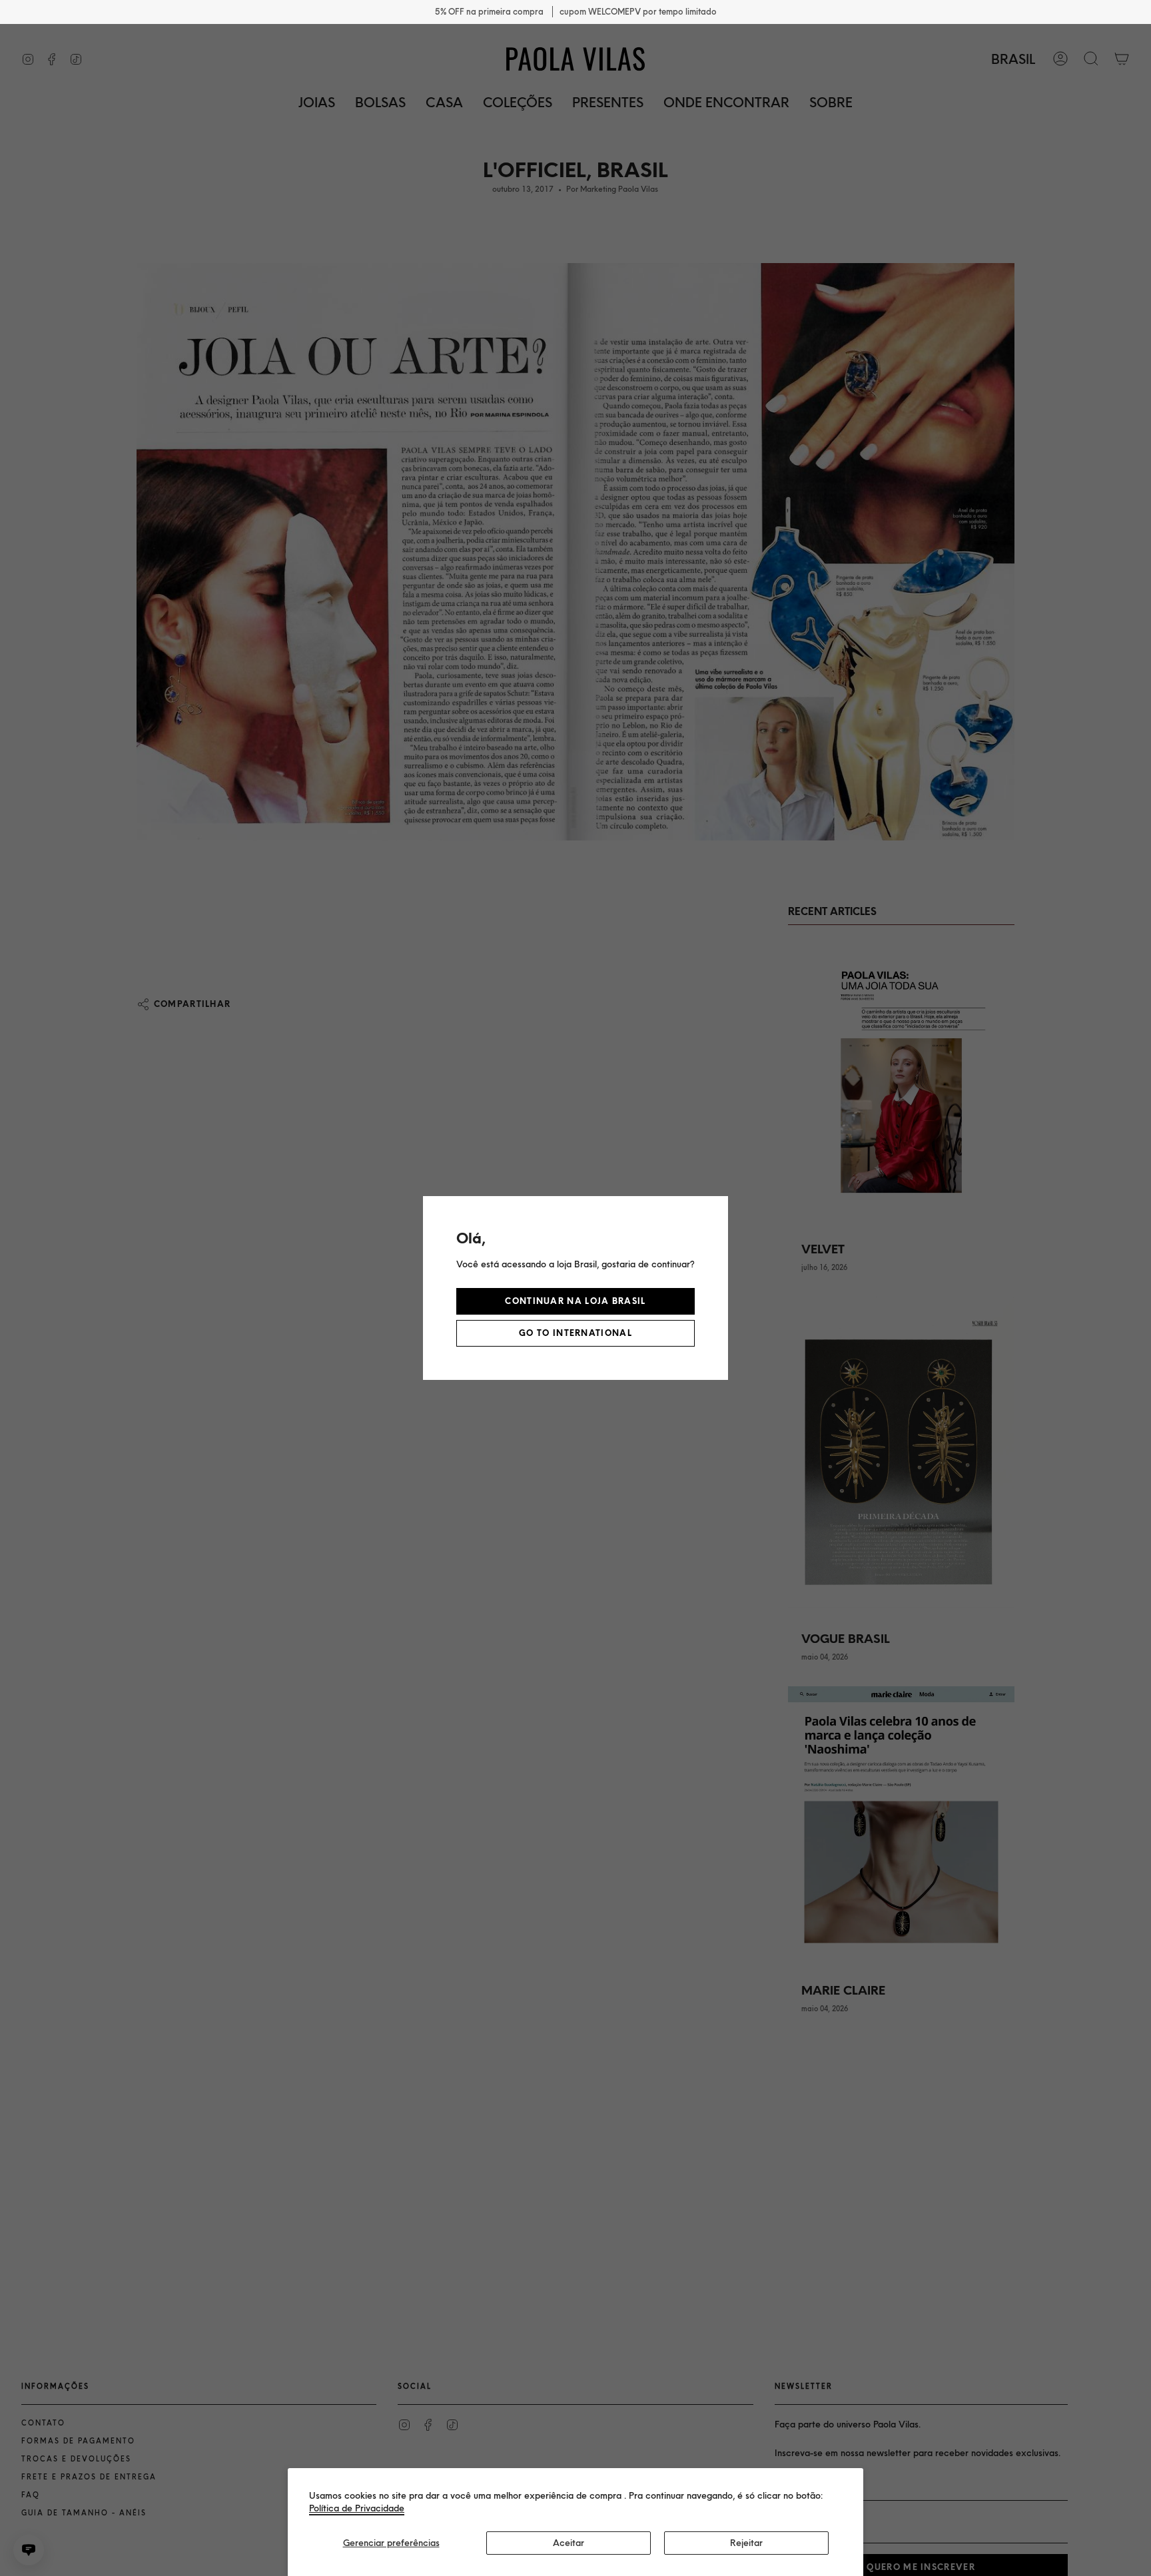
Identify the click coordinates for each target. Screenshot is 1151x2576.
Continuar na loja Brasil (575, 1301)
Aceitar (569, 2543)
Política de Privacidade (357, 2508)
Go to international (575, 1333)
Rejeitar (746, 2543)
